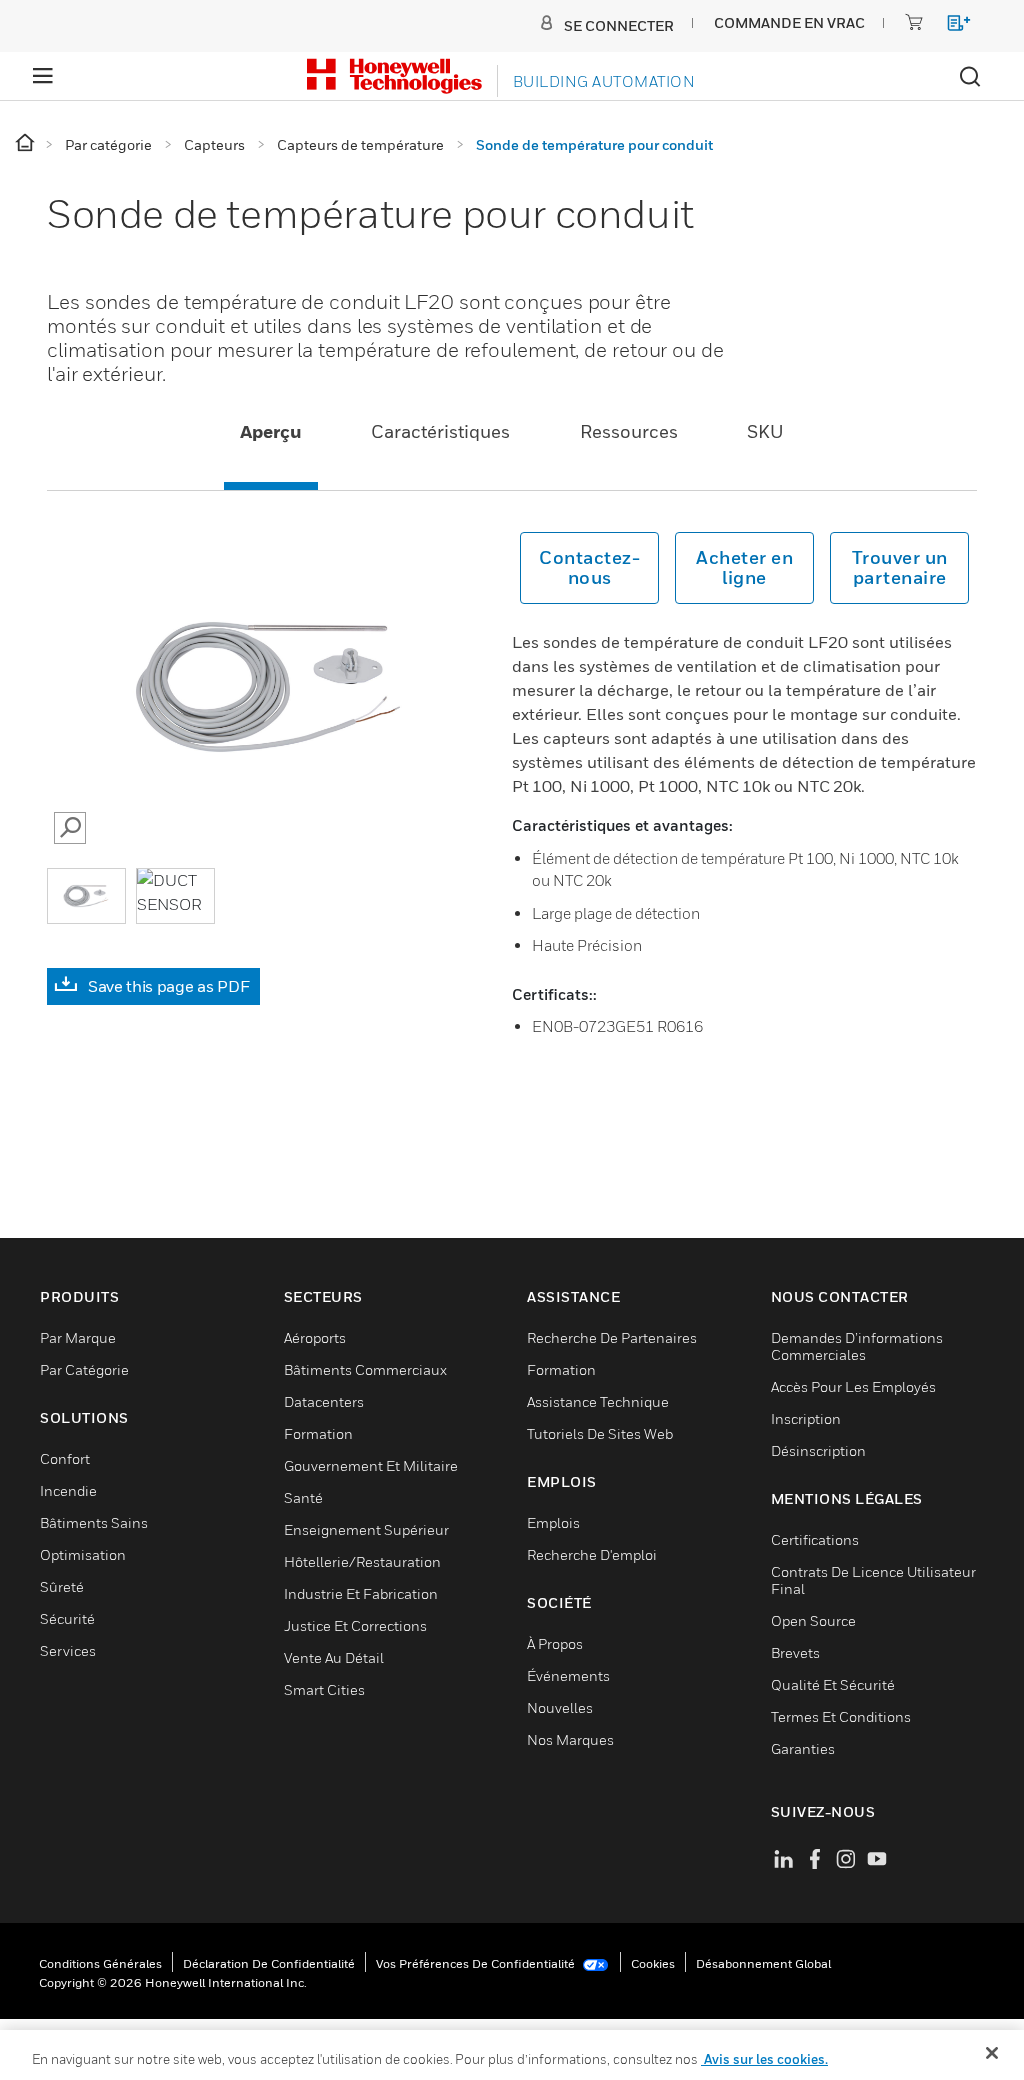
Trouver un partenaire (900, 567)
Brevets (795, 1652)
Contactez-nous (589, 567)
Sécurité (67, 1618)
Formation (318, 1433)
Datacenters (324, 1401)
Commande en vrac (789, 22)
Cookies (653, 1963)
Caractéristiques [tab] (440, 431)
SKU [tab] (765, 431)
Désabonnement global (763, 1963)
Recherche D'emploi (592, 1554)
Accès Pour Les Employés (853, 1386)
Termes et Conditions (841, 1716)
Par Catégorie (84, 1369)
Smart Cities (324, 1689)
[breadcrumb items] (26, 143)
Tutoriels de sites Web (600, 1433)
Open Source (813, 1620)
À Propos (555, 1643)
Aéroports (315, 1337)
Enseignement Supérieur (366, 1529)
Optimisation (83, 1554)
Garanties (803, 1748)
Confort (65, 1458)
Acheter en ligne (744, 567)
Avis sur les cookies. (764, 2059)
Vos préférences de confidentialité (477, 1963)
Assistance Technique (598, 1401)
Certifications (815, 1539)
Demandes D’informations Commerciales (857, 1346)
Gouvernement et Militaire (371, 1465)
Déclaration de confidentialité (269, 1963)
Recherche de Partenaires (612, 1337)
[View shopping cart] (949, 26)
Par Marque (78, 1337)
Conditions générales (100, 1963)
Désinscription (818, 1450)
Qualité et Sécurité (833, 1684)
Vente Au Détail (334, 1657)
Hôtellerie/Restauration (362, 1561)
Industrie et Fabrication (361, 1593)
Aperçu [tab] (271, 431)
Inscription (806, 1418)
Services (68, 1650)
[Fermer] (992, 2053)
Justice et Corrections (355, 1625)
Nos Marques (570, 1739)
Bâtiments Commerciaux (365, 1369)
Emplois (553, 1522)
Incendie (68, 1490)
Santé (303, 1497)
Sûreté (62, 1586)
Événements (568, 1675)
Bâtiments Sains (94, 1522)
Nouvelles (560, 1707)
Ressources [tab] (629, 431)
